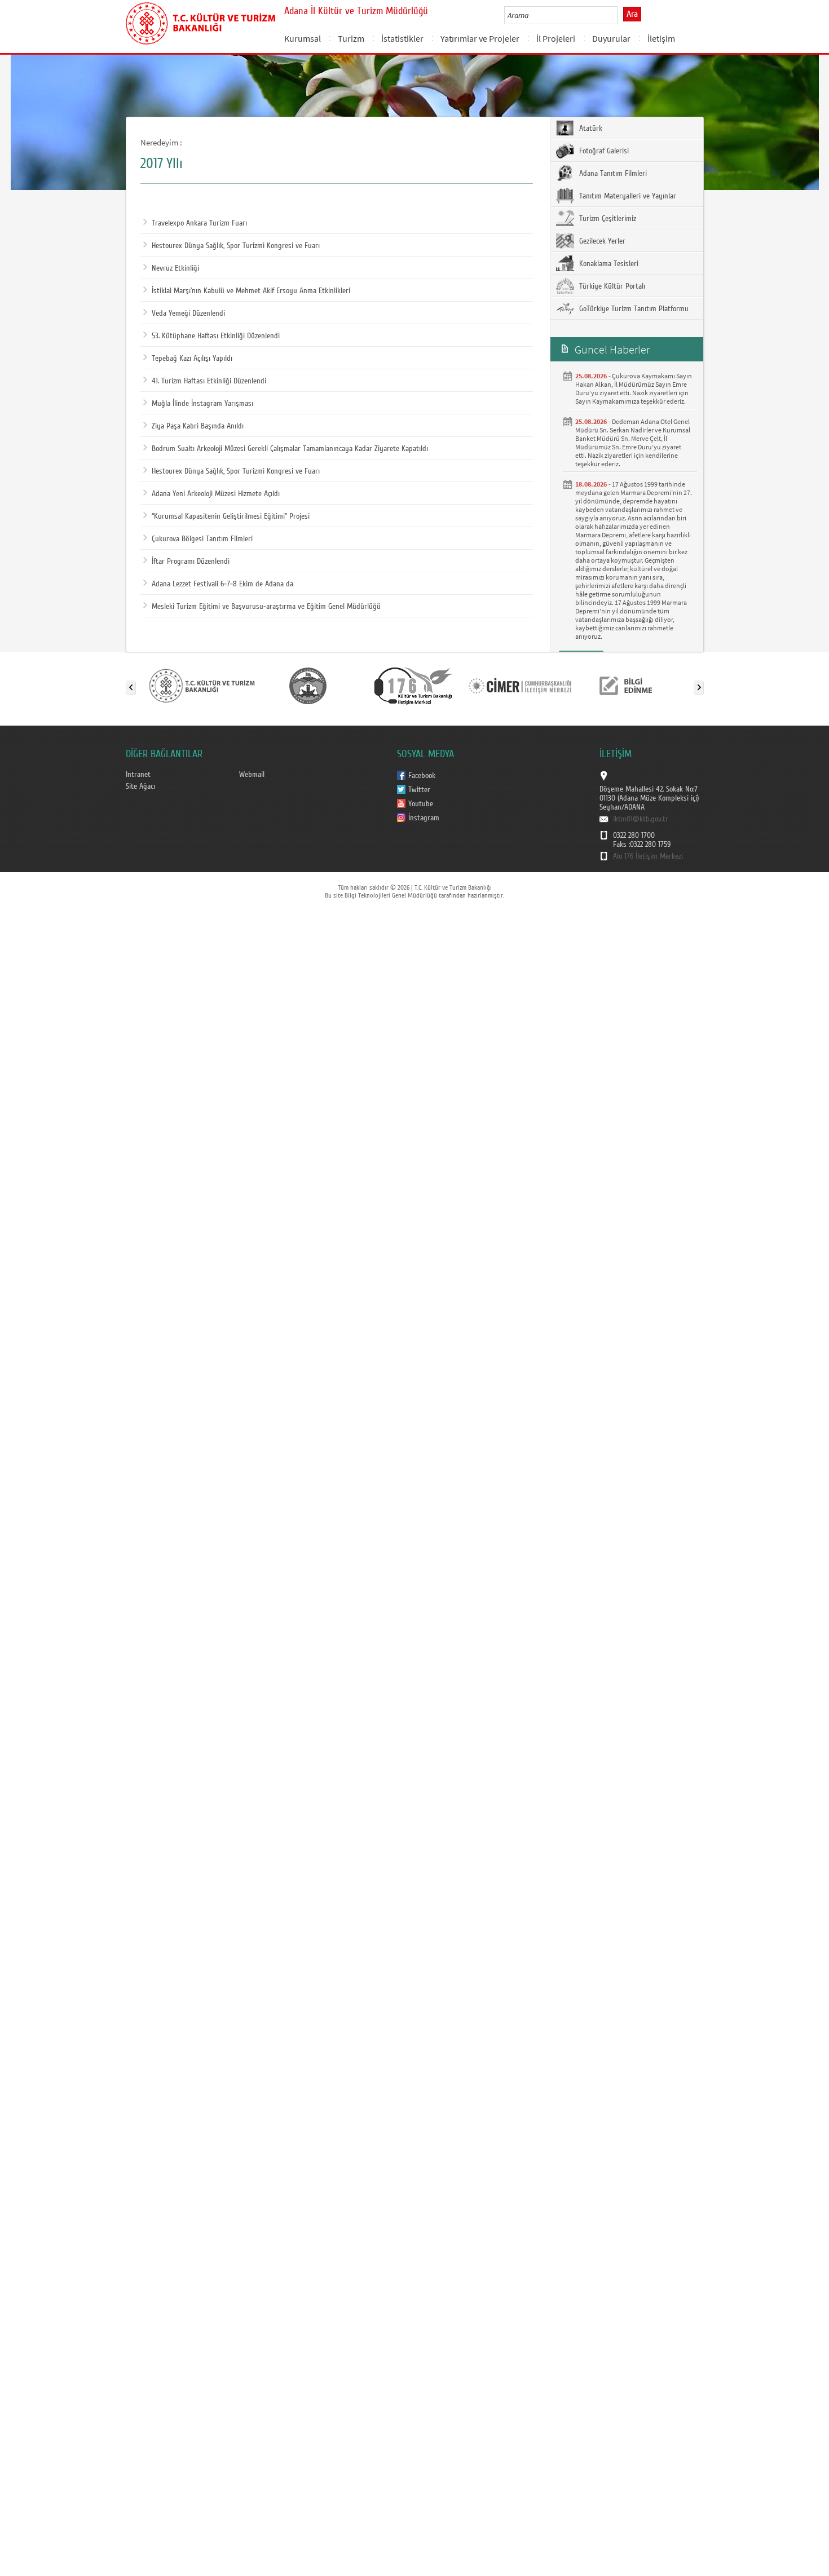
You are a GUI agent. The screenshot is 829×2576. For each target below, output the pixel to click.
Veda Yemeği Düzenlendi (188, 313)
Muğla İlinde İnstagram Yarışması (202, 404)
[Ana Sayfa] (200, 21)
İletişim (661, 38)
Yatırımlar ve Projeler (480, 38)
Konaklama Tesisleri (608, 264)
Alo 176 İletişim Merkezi (648, 856)
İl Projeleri (556, 38)
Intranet (138, 775)
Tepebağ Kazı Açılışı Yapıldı (192, 359)
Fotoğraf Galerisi (603, 151)
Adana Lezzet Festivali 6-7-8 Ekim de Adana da (222, 584)
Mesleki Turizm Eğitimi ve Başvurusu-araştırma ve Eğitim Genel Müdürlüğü (266, 607)
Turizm (351, 38)
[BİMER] (520, 685)
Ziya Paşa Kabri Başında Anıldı (198, 426)
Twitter (419, 790)
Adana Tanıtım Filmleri (612, 174)
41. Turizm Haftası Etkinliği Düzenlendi (209, 381)
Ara (632, 14)
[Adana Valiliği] (308, 685)
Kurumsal (303, 38)
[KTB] (202, 685)
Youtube (421, 804)
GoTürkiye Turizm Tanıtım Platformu (633, 309)
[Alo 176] (414, 685)
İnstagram (424, 818)
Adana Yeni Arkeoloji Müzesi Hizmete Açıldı (216, 494)
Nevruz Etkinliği (175, 268)
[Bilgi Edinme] (626, 685)
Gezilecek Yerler (601, 241)
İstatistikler (402, 38)
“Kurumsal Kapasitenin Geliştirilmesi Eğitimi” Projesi (231, 516)
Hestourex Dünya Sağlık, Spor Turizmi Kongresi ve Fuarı (236, 246)
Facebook (422, 776)
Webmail (252, 775)
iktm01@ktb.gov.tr (641, 819)
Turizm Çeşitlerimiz (607, 219)
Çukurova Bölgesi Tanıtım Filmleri (202, 539)
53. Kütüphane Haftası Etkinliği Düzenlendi (216, 336)
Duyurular (611, 38)
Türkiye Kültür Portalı (611, 286)
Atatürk (590, 129)
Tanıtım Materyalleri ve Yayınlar (627, 196)
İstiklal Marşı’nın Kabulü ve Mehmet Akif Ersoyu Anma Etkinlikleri (251, 291)
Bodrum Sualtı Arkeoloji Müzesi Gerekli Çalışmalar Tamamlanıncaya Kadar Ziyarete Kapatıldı (290, 449)
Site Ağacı (140, 787)
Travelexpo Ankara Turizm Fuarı (199, 223)
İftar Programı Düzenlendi (191, 562)
